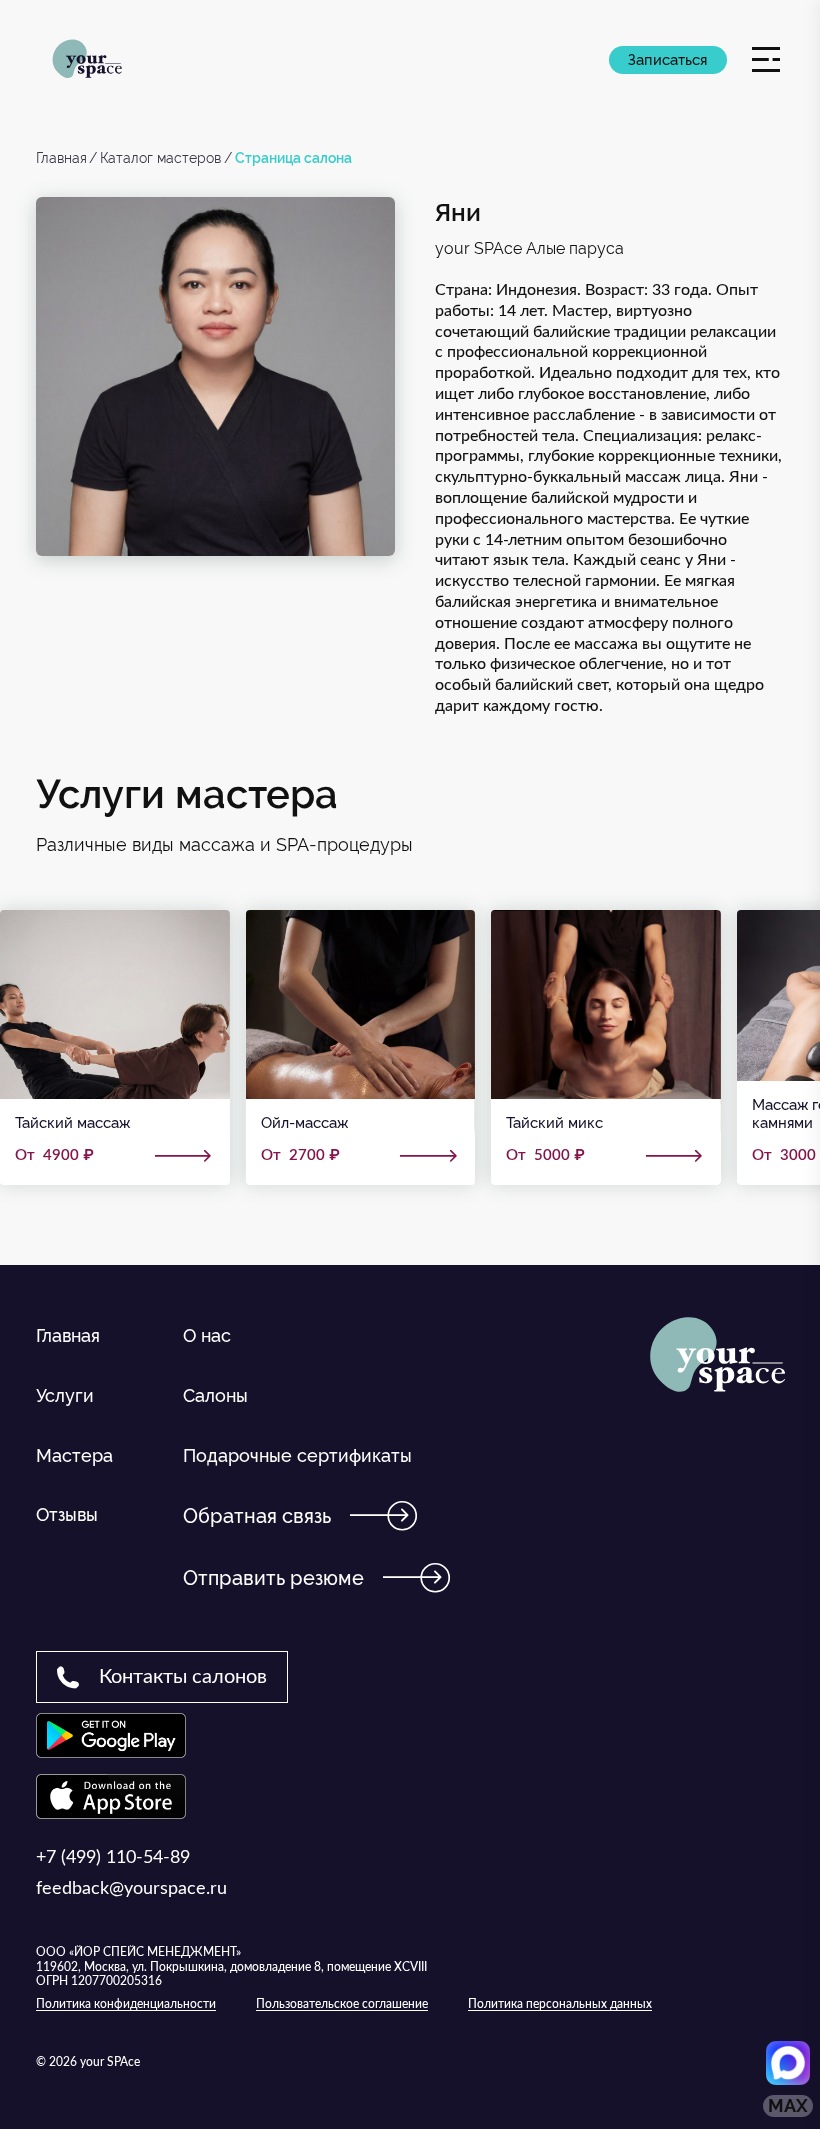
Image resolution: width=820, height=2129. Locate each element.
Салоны (215, 1395)
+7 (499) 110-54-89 (113, 1858)
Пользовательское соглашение (342, 2004)
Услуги (65, 1395)
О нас (207, 1335)
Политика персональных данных (560, 2004)
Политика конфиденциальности (126, 2004)
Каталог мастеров (160, 158)
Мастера (74, 1455)
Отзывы (67, 1514)
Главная (61, 158)
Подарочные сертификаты (297, 1455)
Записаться (667, 60)
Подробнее (115, 1047)
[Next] (765, 1217)
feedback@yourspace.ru (131, 1889)
